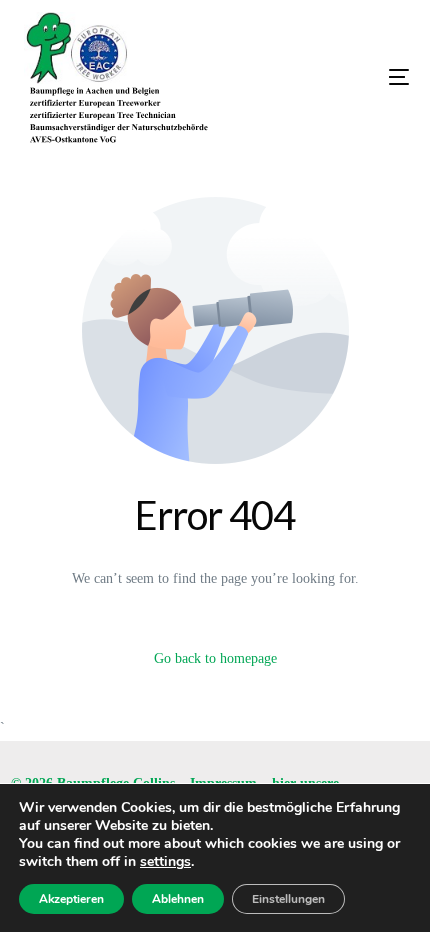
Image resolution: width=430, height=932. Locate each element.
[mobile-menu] (339, 77)
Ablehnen (178, 899)
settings (165, 862)
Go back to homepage (215, 658)
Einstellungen (288, 899)
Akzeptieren (71, 899)
